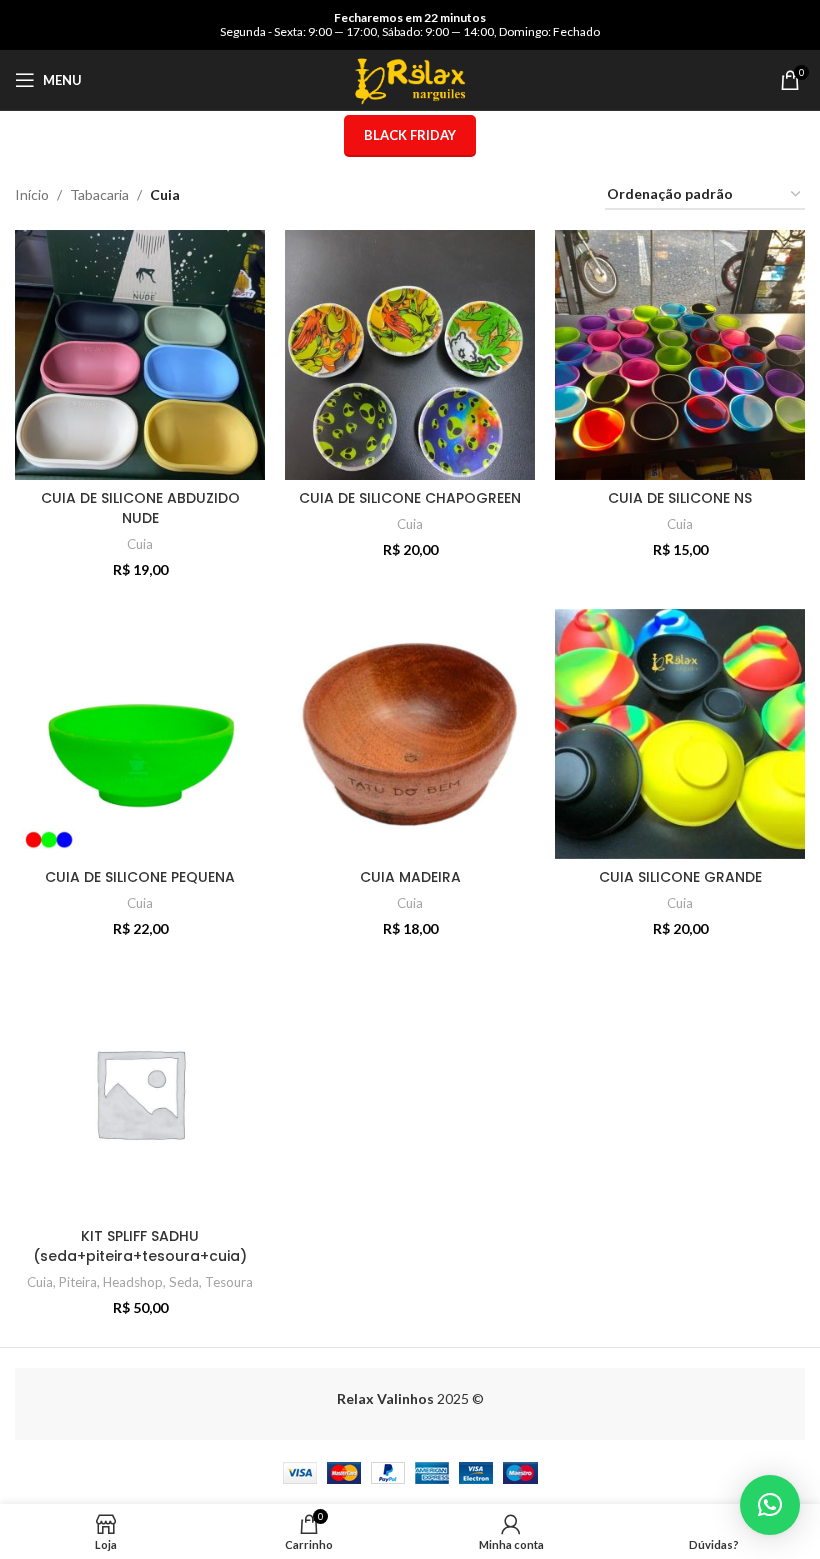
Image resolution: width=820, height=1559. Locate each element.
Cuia (140, 544)
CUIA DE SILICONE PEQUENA (140, 877)
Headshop (133, 1282)
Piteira (78, 1282)
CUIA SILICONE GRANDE (680, 877)
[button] (770, 1505)
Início (32, 194)
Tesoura (229, 1282)
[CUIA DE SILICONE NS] (680, 355)
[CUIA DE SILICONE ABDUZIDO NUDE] (140, 355)
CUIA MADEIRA (410, 877)
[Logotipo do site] (410, 78)
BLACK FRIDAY (410, 135)
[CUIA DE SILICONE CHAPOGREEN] (410, 355)
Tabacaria (99, 194)
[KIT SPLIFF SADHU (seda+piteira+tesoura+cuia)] (140, 1093)
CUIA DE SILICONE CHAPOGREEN (410, 498)
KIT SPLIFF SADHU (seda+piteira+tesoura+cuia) (140, 1246)
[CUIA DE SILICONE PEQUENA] (140, 734)
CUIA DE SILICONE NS (680, 498)
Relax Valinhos (385, 1398)
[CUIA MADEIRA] (410, 734)
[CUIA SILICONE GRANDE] (680, 734)
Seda (184, 1282)
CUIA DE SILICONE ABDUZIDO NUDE (140, 508)
